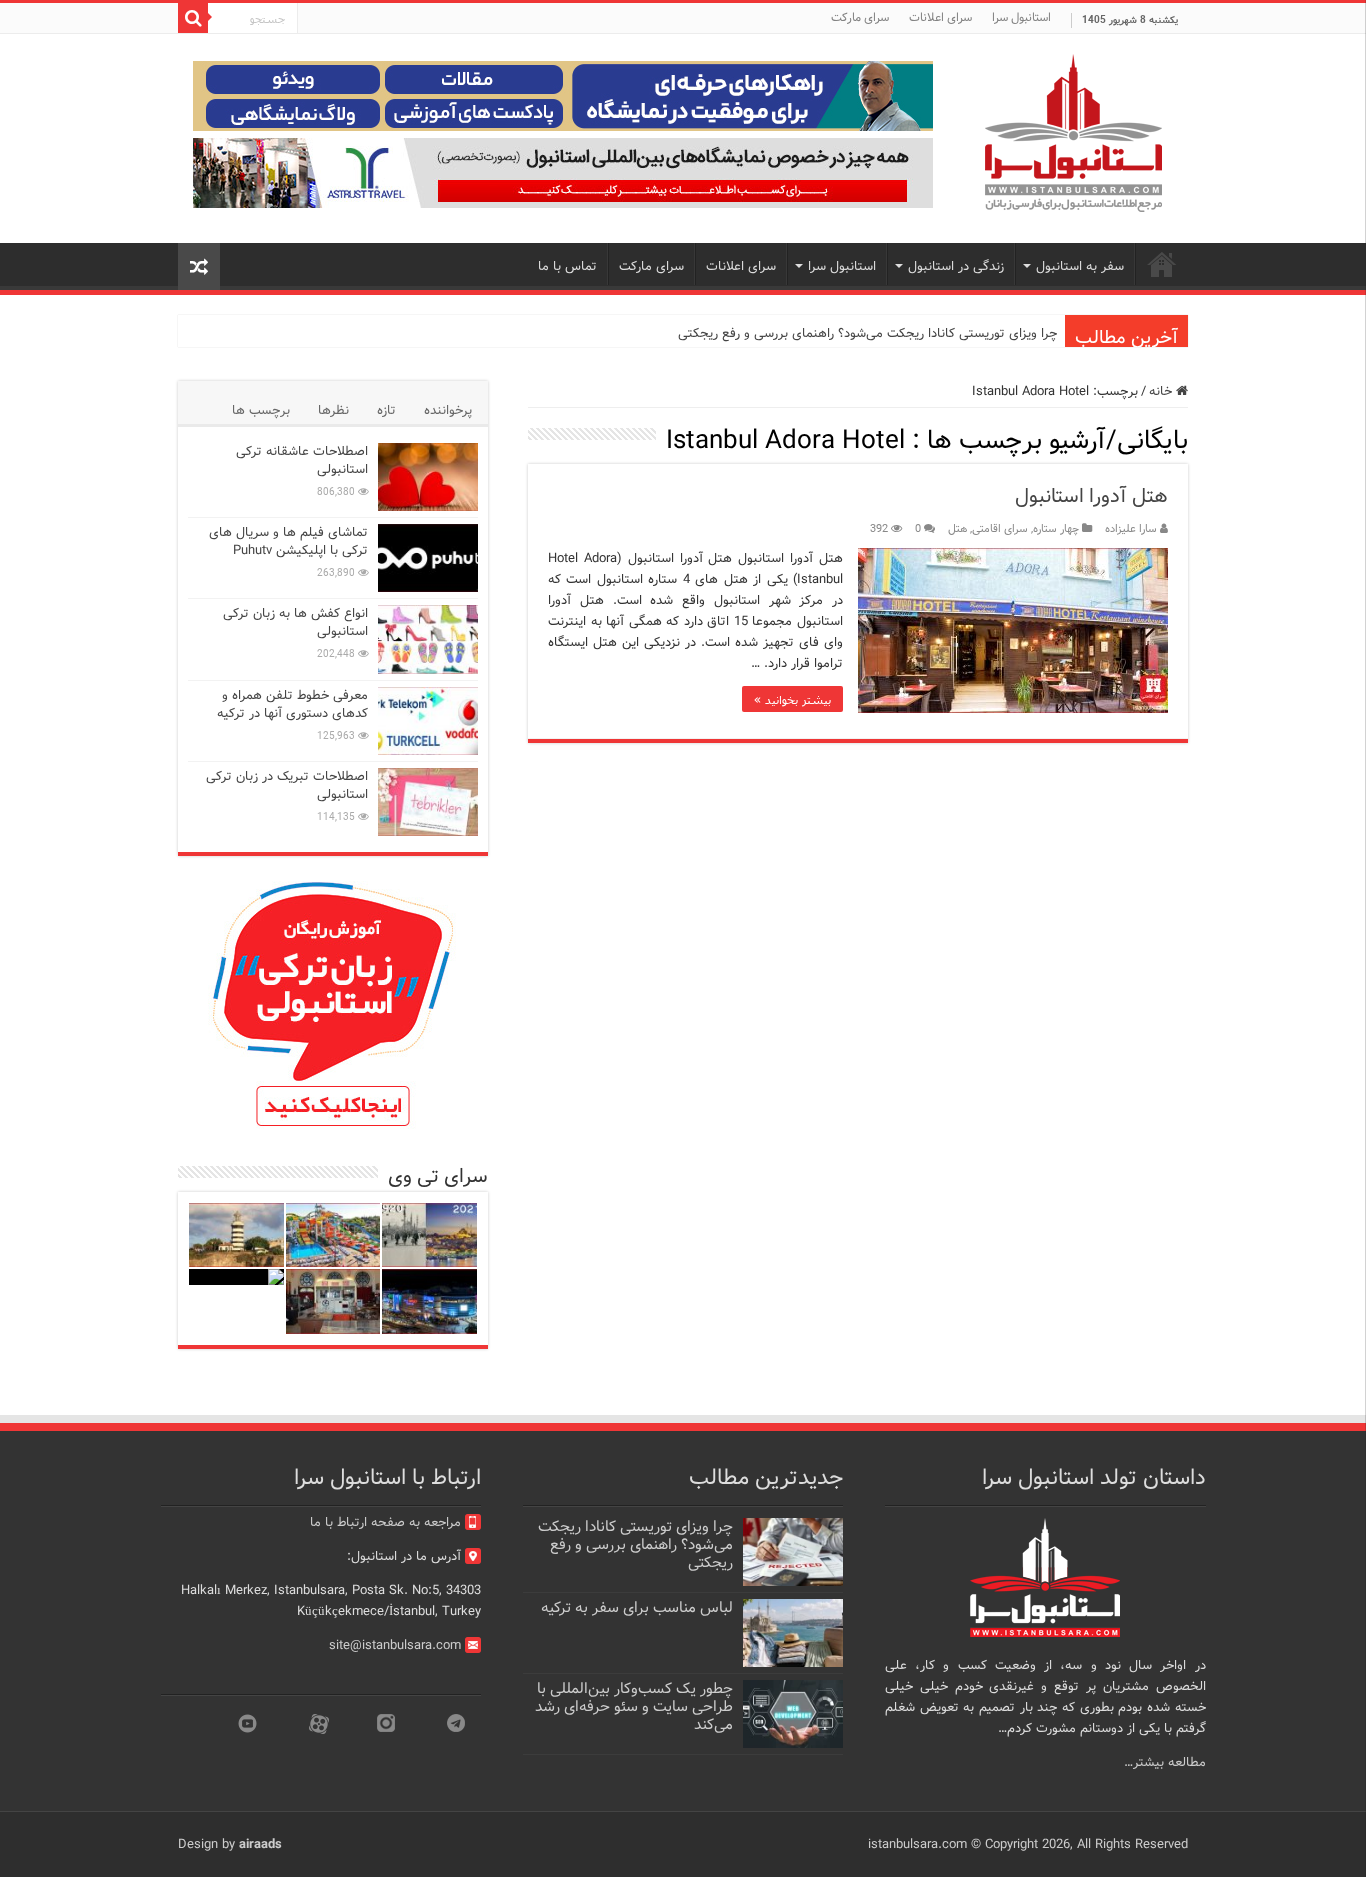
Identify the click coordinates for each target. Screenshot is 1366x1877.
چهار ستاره (1056, 529)
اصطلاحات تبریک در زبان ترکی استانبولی (287, 785)
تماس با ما (567, 266)
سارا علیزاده (1131, 529)
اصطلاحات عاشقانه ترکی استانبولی (302, 460)
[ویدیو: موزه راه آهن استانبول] (333, 1301)
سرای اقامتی (1000, 529)
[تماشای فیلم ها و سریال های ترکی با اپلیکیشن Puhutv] (428, 558)
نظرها (333, 410)
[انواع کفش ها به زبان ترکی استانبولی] (428, 639)
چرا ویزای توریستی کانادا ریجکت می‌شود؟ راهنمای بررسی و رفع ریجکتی (867, 333)
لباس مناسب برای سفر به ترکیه (637, 1608)
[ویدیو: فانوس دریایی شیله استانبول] (236, 1235)
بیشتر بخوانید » (792, 699)
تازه (386, 410)
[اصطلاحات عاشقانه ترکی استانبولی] (428, 477)
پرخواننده (448, 410)
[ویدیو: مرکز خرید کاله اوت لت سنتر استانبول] (429, 1301)
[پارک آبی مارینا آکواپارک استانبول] (333, 1235)
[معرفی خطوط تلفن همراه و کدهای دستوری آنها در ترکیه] (428, 721)
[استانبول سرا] (1073, 133)
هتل (957, 529)
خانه (1162, 391)
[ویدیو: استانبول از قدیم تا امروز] (429, 1235)
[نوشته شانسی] (199, 266)
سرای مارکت (860, 17)
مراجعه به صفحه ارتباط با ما (385, 1522)
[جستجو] (193, 18)
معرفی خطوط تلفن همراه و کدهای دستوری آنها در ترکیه (292, 704)
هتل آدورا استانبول (1091, 496)
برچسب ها (261, 410)
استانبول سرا (1021, 17)
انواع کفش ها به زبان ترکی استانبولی (295, 622)
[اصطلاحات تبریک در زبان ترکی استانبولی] (428, 802)
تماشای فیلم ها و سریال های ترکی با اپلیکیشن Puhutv (288, 541)
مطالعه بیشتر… (1165, 1762)
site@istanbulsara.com (395, 1645)
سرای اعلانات (940, 17)
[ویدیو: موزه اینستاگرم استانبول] (236, 1277)
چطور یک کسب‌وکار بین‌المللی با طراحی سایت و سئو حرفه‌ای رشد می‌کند (634, 1707)
